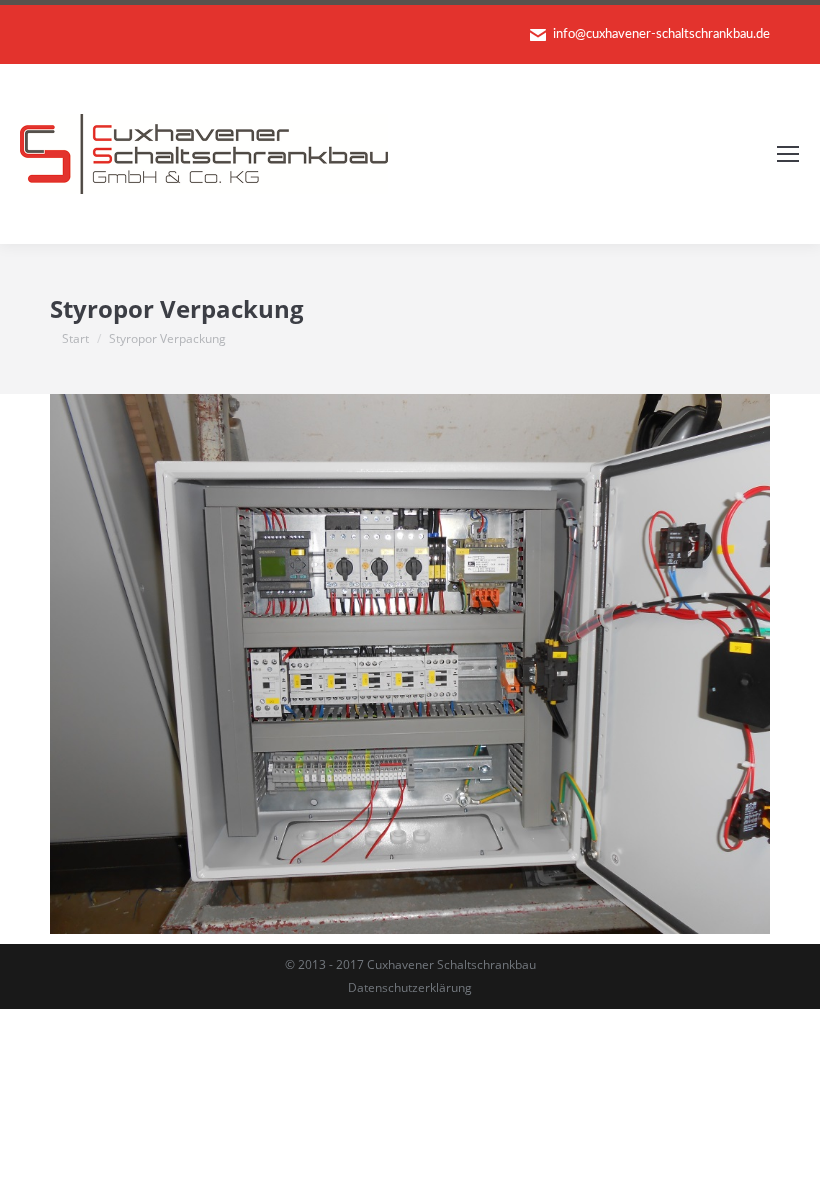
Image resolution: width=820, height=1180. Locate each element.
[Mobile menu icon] (788, 154)
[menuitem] (410, 988)
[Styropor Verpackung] (410, 664)
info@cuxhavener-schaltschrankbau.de (661, 34)
